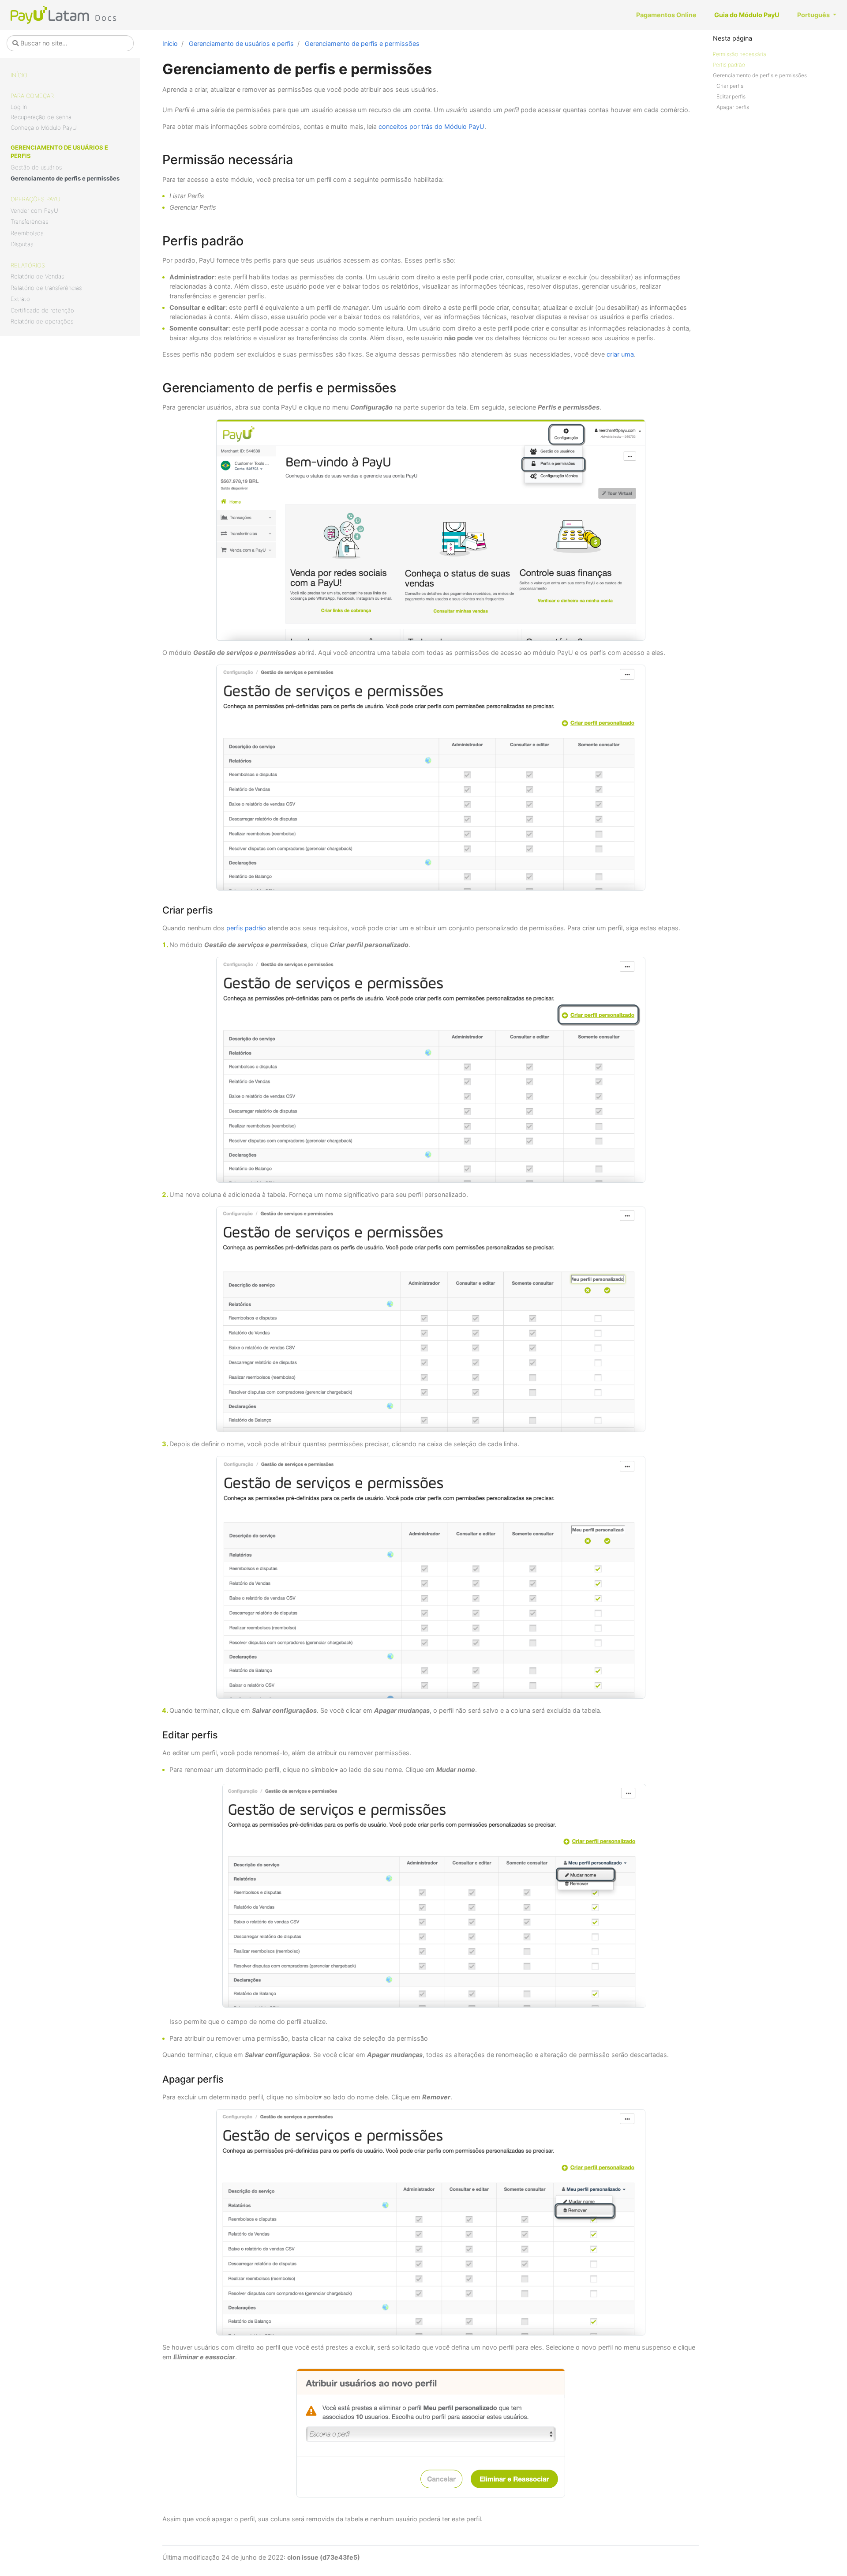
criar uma (620, 354)
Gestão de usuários (36, 167)
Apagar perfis (733, 107)
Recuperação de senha (41, 117)
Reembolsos (27, 233)
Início (19, 75)
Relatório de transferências (46, 288)
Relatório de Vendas (37, 276)
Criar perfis (730, 86)
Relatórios (28, 265)
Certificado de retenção (42, 310)
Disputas (22, 244)
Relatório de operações (42, 321)
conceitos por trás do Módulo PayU (431, 126)
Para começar (32, 96)
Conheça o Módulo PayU (44, 128)
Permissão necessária (740, 54)
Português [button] (814, 15)
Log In (19, 107)
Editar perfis (731, 96)
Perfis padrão (729, 65)
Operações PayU (36, 199)
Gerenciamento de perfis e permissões (65, 178)
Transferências (29, 222)
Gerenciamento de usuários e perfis (59, 152)
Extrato (20, 299)
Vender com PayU (34, 211)
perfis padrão (246, 928)
